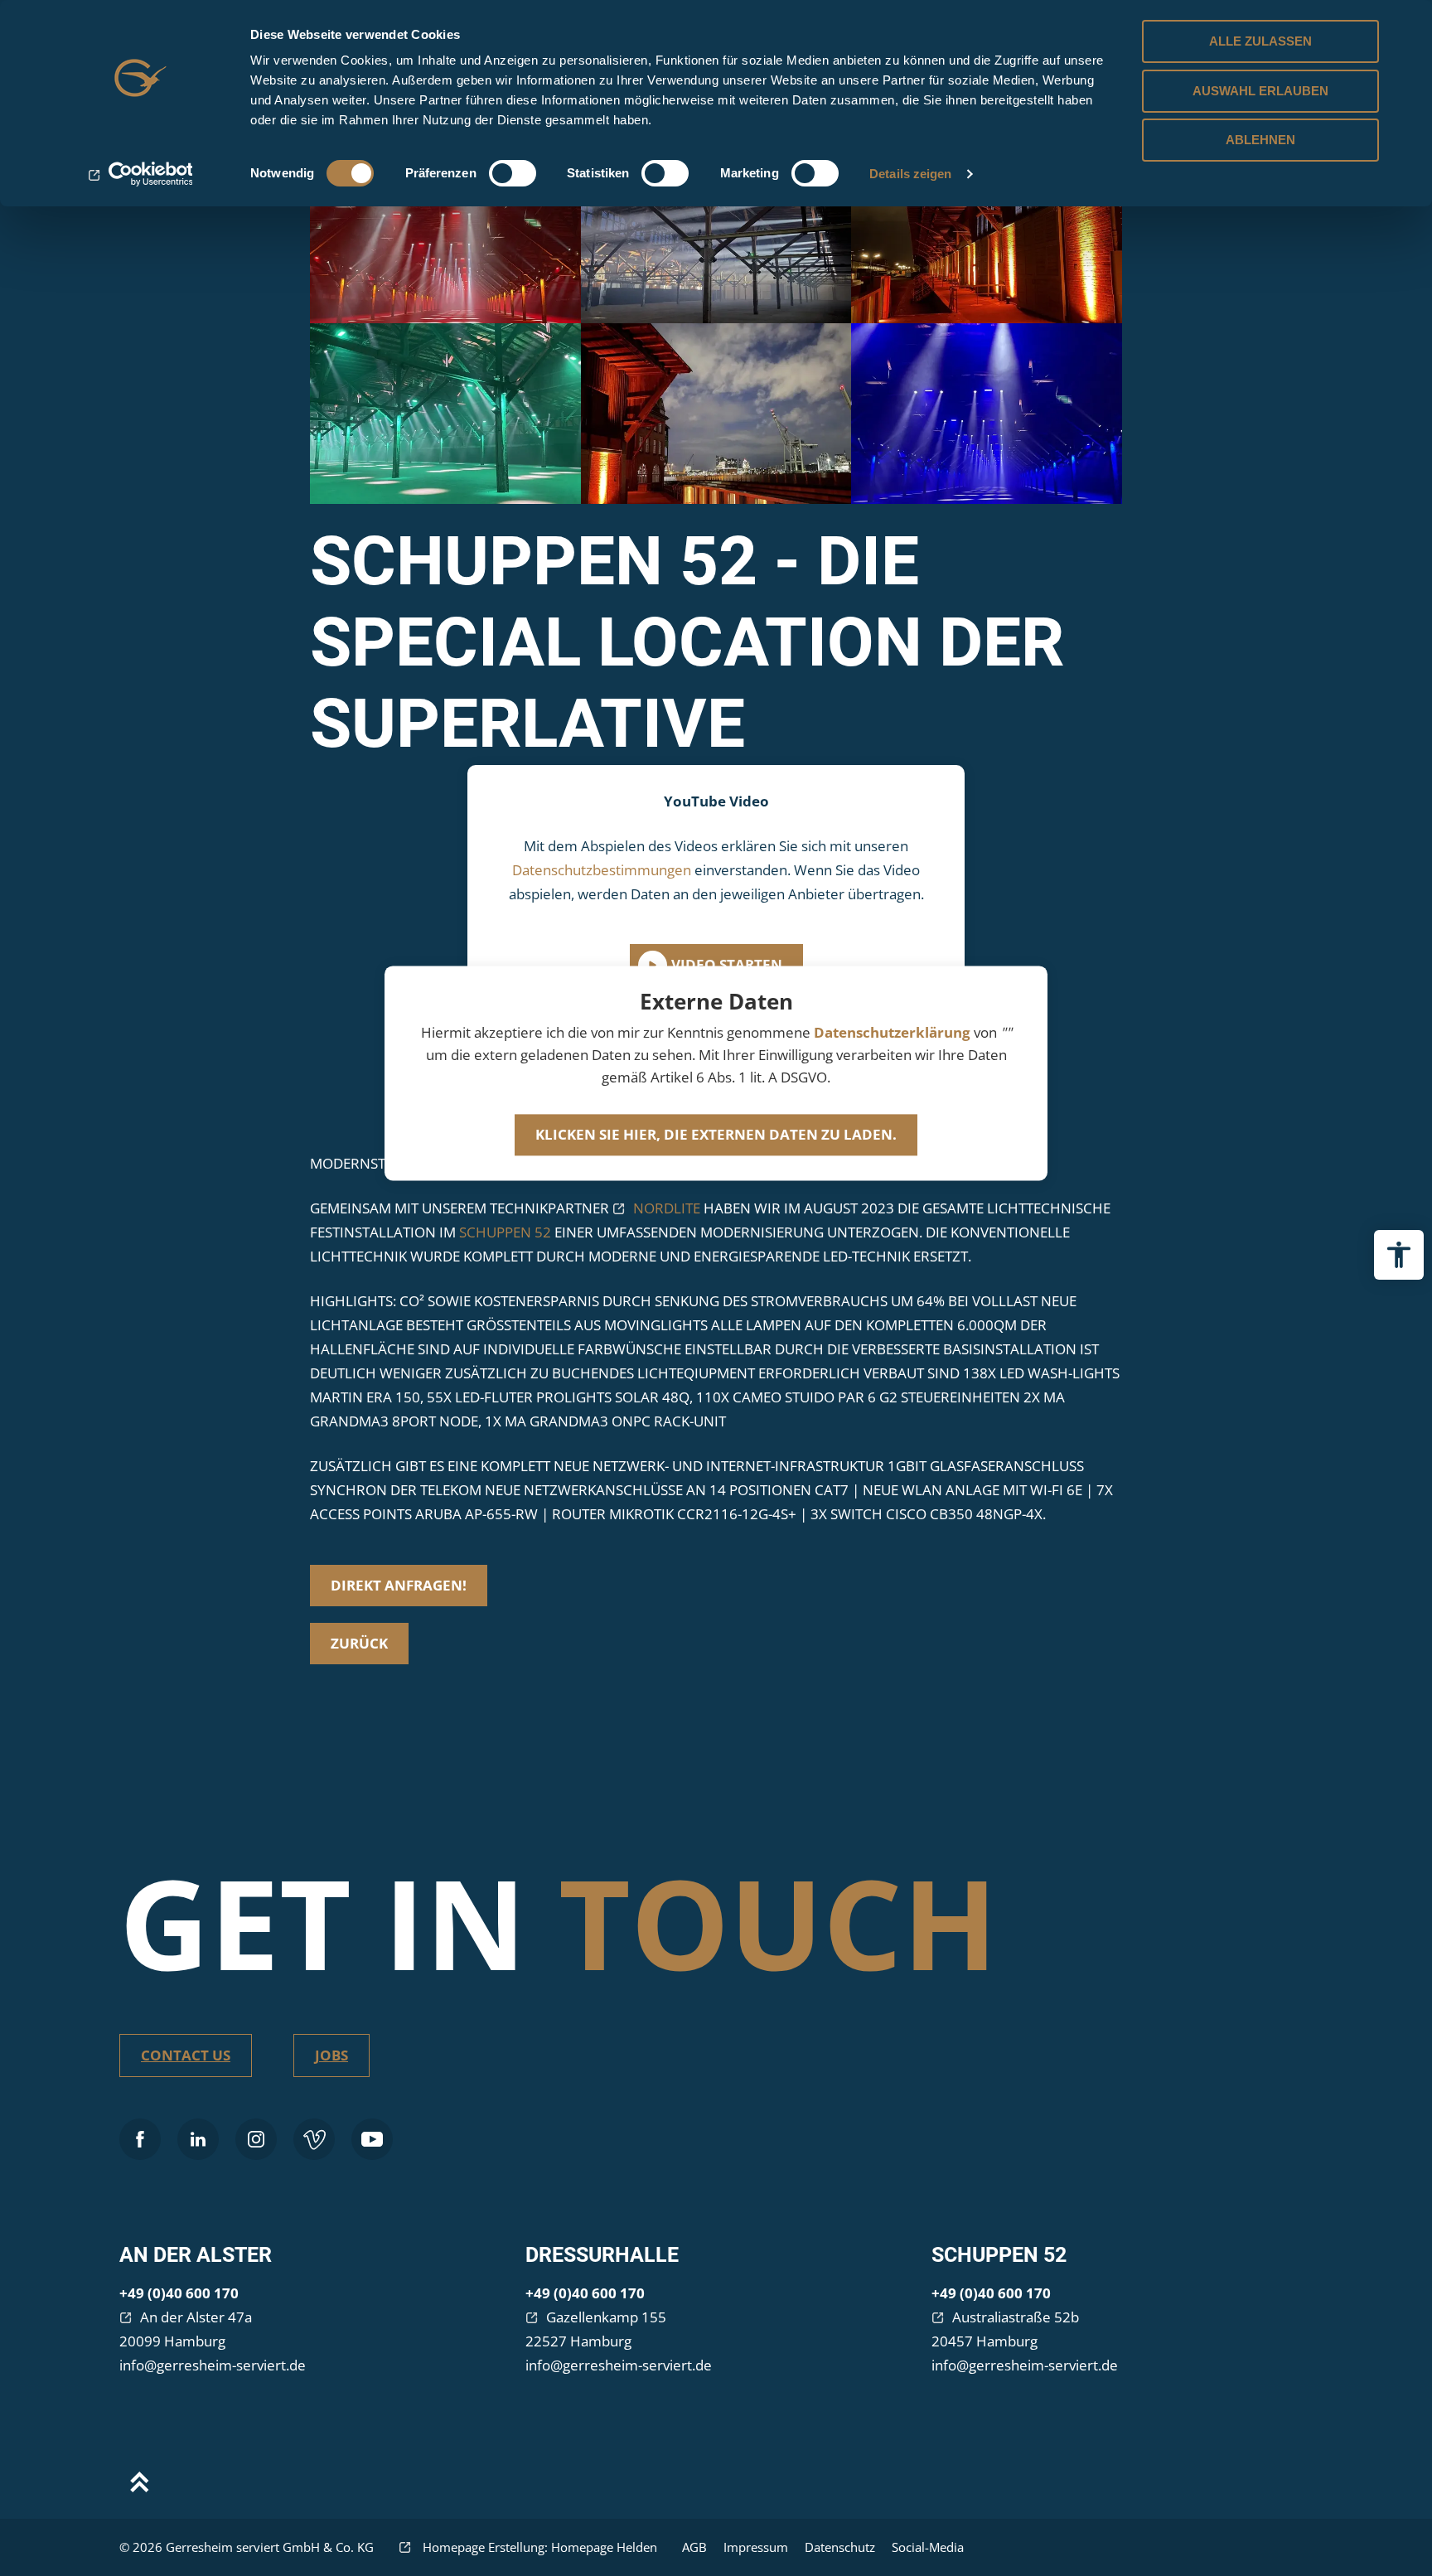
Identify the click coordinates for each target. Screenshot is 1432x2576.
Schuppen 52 (999, 2255)
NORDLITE (667, 1208)
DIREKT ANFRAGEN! (399, 1585)
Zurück (359, 1643)
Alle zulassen (1260, 41)
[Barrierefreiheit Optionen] (1399, 1255)
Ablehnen (1260, 140)
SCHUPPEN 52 (505, 1232)
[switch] (513, 173)
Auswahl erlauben (1260, 91)
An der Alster (196, 2255)
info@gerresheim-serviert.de (213, 2365)
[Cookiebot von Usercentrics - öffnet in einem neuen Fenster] (140, 174)
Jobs (331, 2055)
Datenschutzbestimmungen (602, 870)
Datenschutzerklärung (892, 1032)
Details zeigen (910, 174)
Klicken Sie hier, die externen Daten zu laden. (716, 1134)
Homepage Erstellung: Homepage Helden (538, 2547)
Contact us (186, 2055)
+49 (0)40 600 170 (179, 2293)
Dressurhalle (602, 2255)
